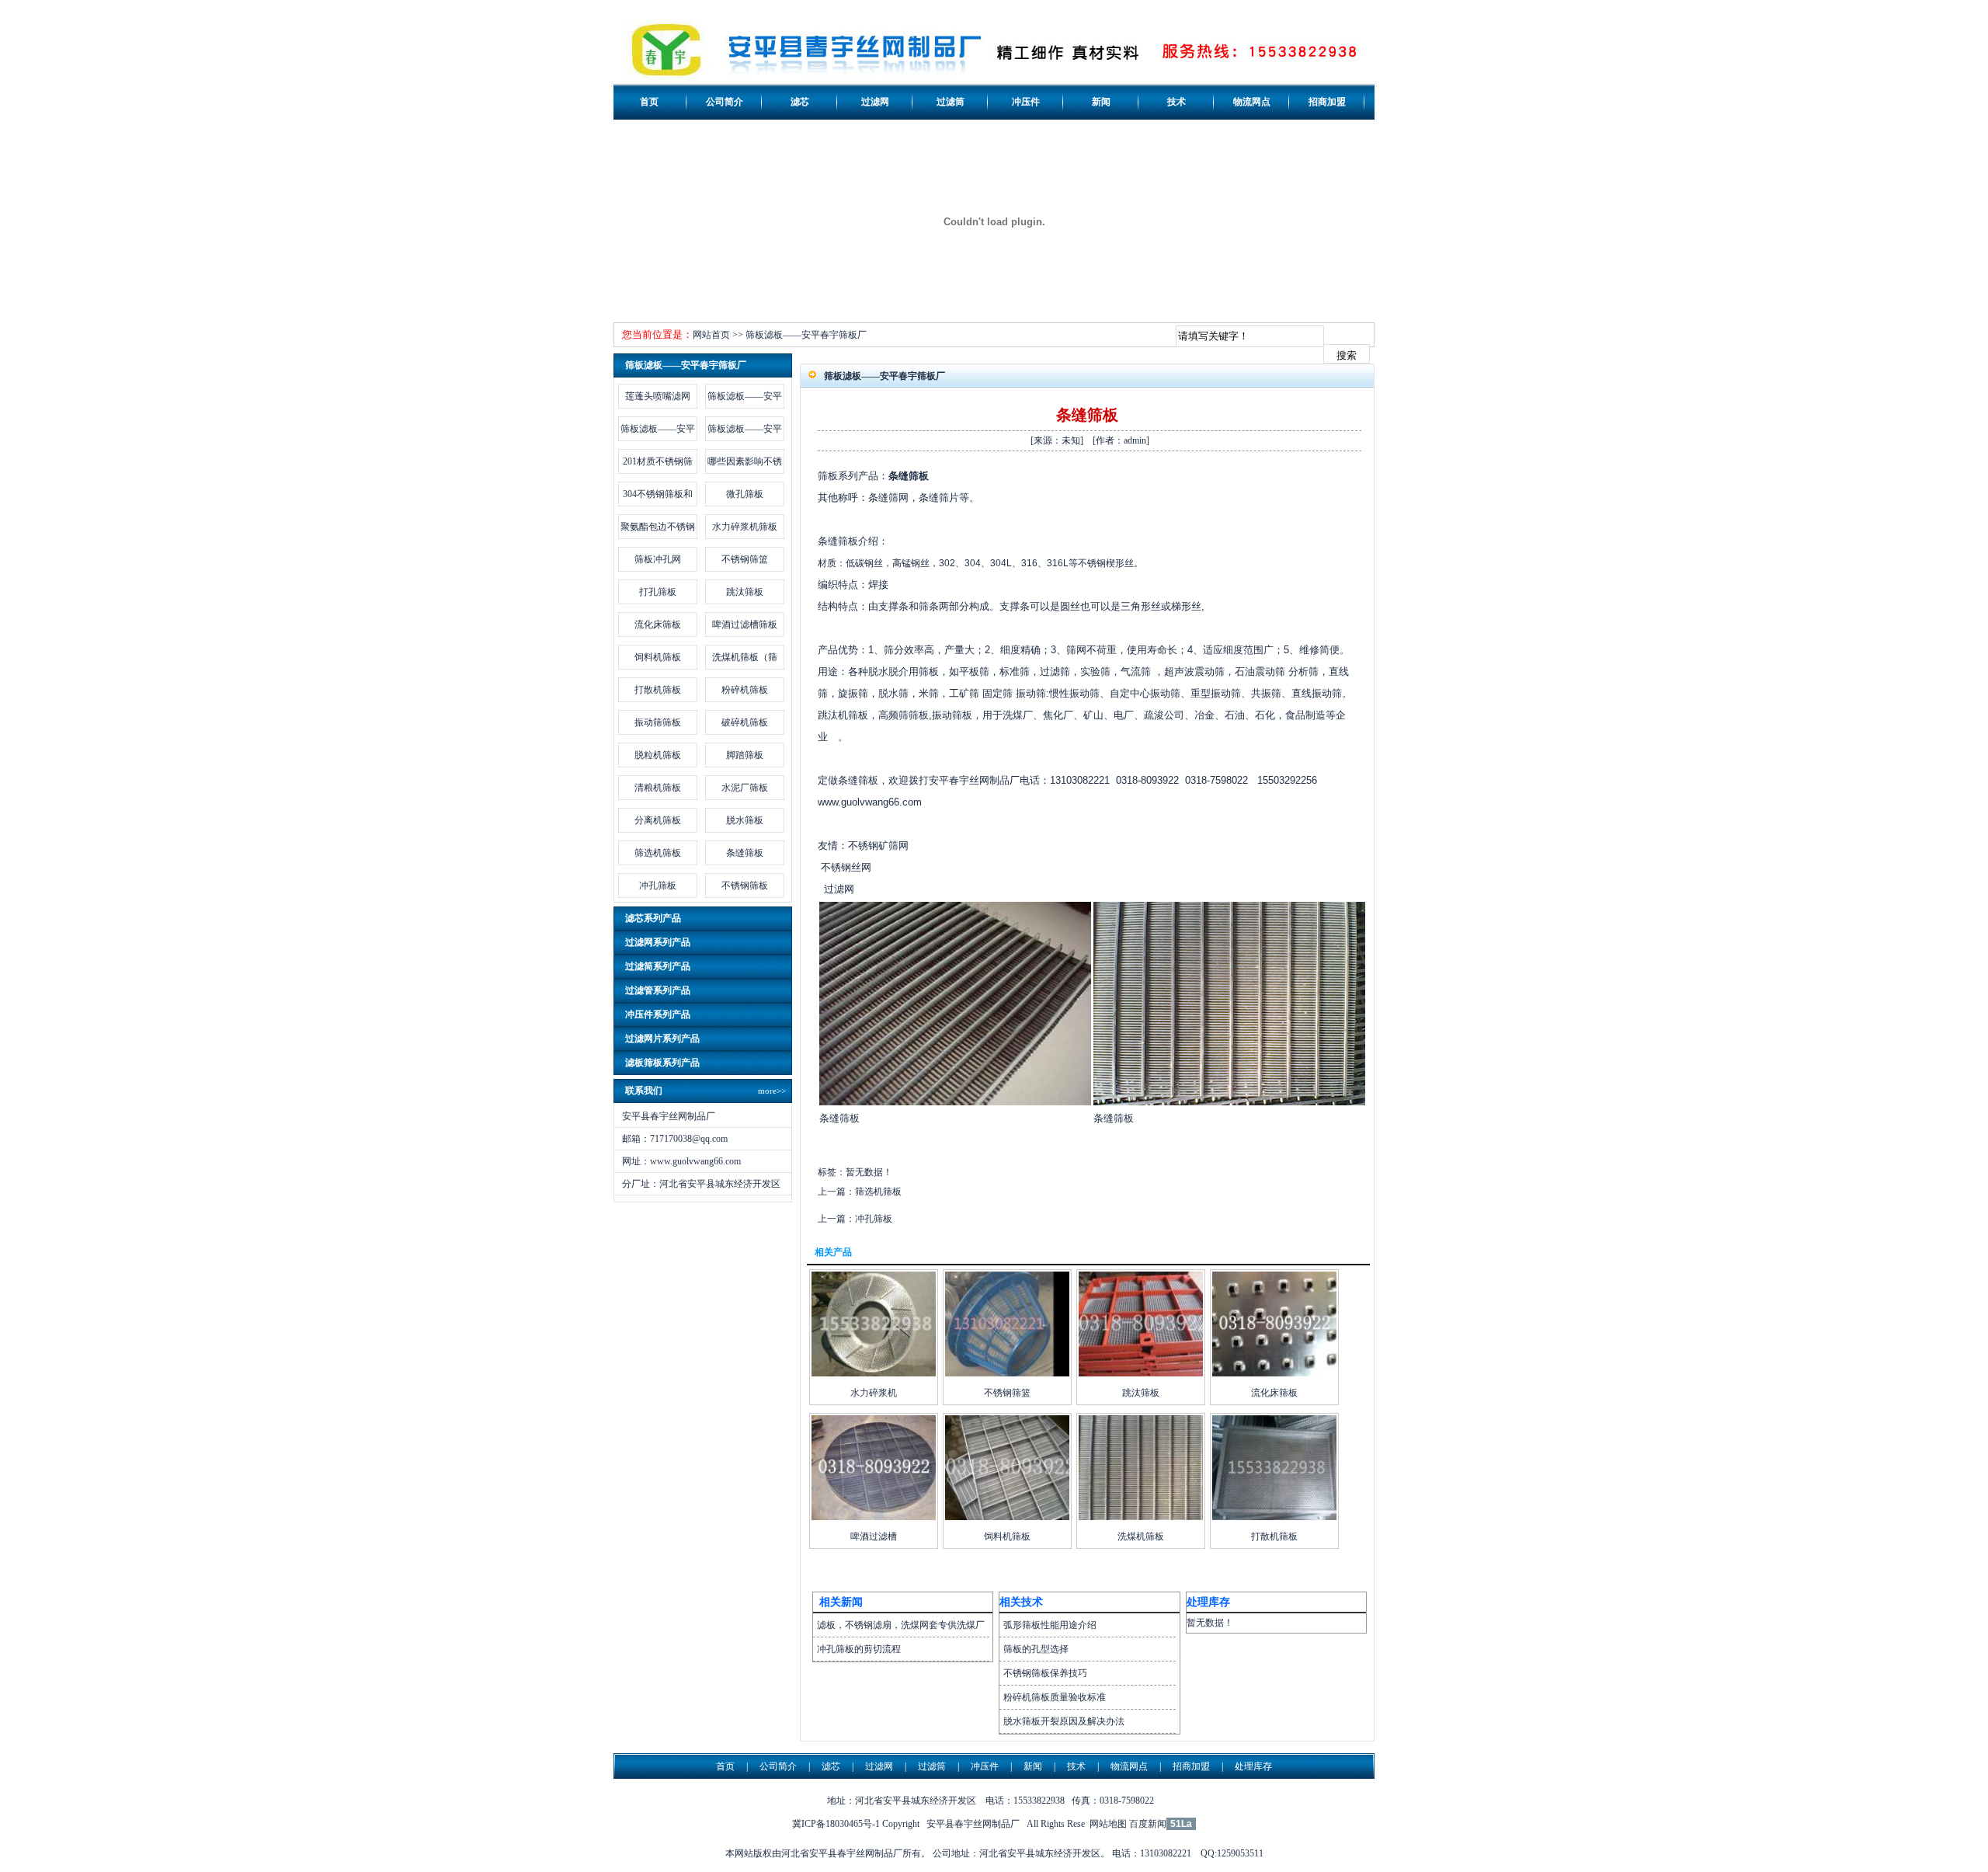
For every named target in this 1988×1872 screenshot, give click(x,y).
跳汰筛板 (745, 592)
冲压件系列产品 (658, 1014)
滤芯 (800, 102)
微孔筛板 (745, 494)
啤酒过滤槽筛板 (745, 625)
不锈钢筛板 (745, 886)
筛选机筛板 (658, 853)
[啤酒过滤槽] (874, 1517)
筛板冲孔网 (658, 559)
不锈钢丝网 (846, 867)
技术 (1176, 102)
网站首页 (711, 335)
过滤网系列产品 (658, 942)
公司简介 (725, 102)
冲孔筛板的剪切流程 (859, 1649)
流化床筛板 (658, 625)
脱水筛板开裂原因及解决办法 (1064, 1721)
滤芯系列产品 (653, 918)
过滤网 (875, 102)
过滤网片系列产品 (662, 1039)
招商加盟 (1327, 102)
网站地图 (1108, 1824)
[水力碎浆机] (874, 1373)
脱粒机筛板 (658, 755)
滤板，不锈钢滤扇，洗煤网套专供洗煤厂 (901, 1625)
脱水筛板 (745, 820)
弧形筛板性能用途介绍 (1050, 1625)
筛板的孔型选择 (1036, 1649)
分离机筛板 (658, 820)
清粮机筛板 (658, 788)
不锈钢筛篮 (745, 559)
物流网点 (1252, 102)
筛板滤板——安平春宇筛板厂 (806, 335)
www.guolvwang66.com (695, 1161)
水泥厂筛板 (745, 788)
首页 (649, 102)
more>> (772, 1091)
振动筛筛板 (658, 722)
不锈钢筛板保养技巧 (1045, 1673)
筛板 (828, 476)
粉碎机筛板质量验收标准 (1055, 1697)
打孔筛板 (658, 592)
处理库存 (1253, 1766)
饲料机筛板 (658, 657)
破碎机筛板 (745, 722)
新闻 (1101, 102)
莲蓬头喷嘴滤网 (658, 396)
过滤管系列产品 (658, 990)
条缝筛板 (745, 853)
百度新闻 (1148, 1824)
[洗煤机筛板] (1141, 1517)
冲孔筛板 (658, 886)
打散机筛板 (658, 690)
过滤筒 (951, 102)
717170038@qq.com (689, 1139)
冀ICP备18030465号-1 (836, 1824)
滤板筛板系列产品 (662, 1063)
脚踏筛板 (745, 755)
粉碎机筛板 (745, 690)
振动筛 (1031, 693)
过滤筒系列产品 (658, 966)
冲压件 (1026, 102)
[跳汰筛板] (1141, 1373)
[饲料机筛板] (1007, 1517)
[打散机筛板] (1274, 1517)
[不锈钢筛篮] (1007, 1373)
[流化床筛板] (1274, 1373)
